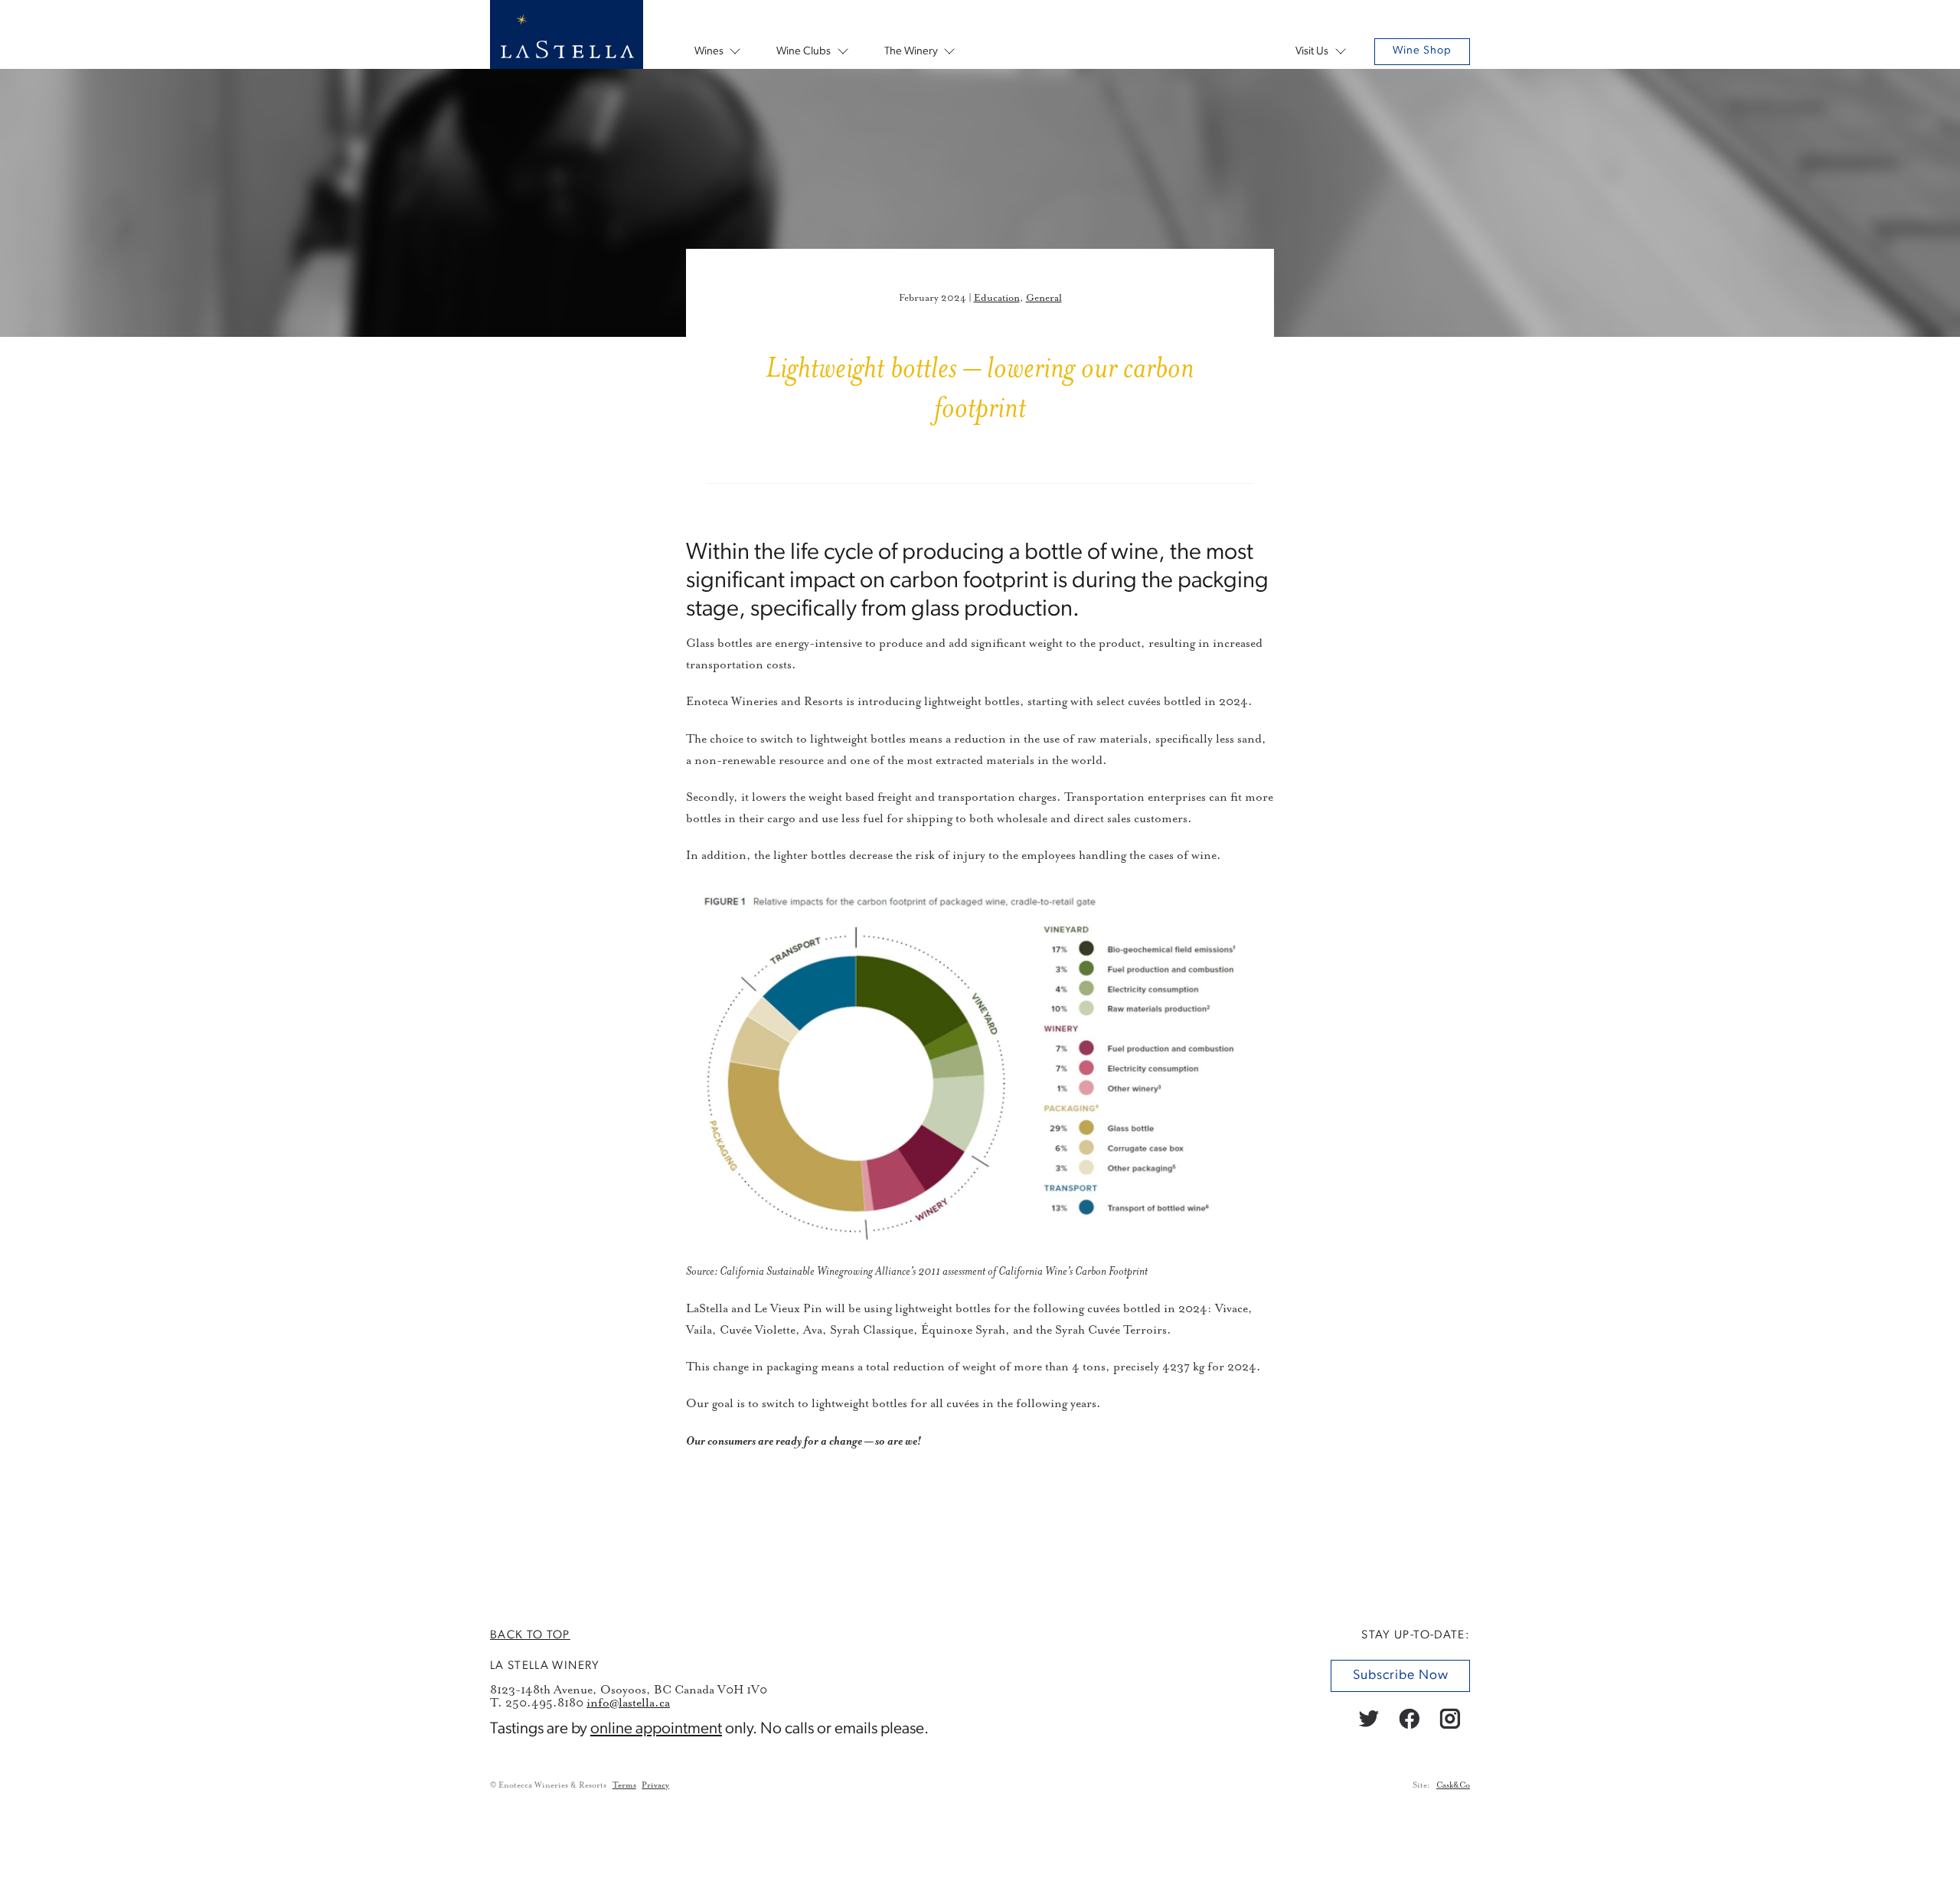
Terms (624, 1785)
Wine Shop (1422, 51)
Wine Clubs (804, 52)
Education (997, 298)
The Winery (911, 52)
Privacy (655, 1785)
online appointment (656, 1728)
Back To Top (530, 1635)
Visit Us (1312, 52)
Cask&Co (1453, 1785)
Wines (709, 52)
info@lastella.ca (628, 1702)
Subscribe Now (1400, 1676)
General (1044, 298)
